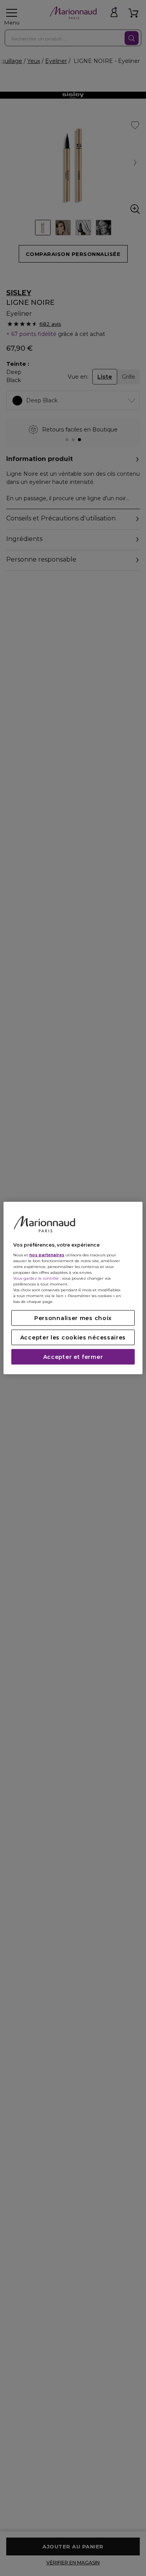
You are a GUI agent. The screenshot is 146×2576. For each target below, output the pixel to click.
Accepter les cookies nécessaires (73, 1338)
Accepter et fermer (73, 1357)
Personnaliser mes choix (73, 1318)
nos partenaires (47, 1255)
